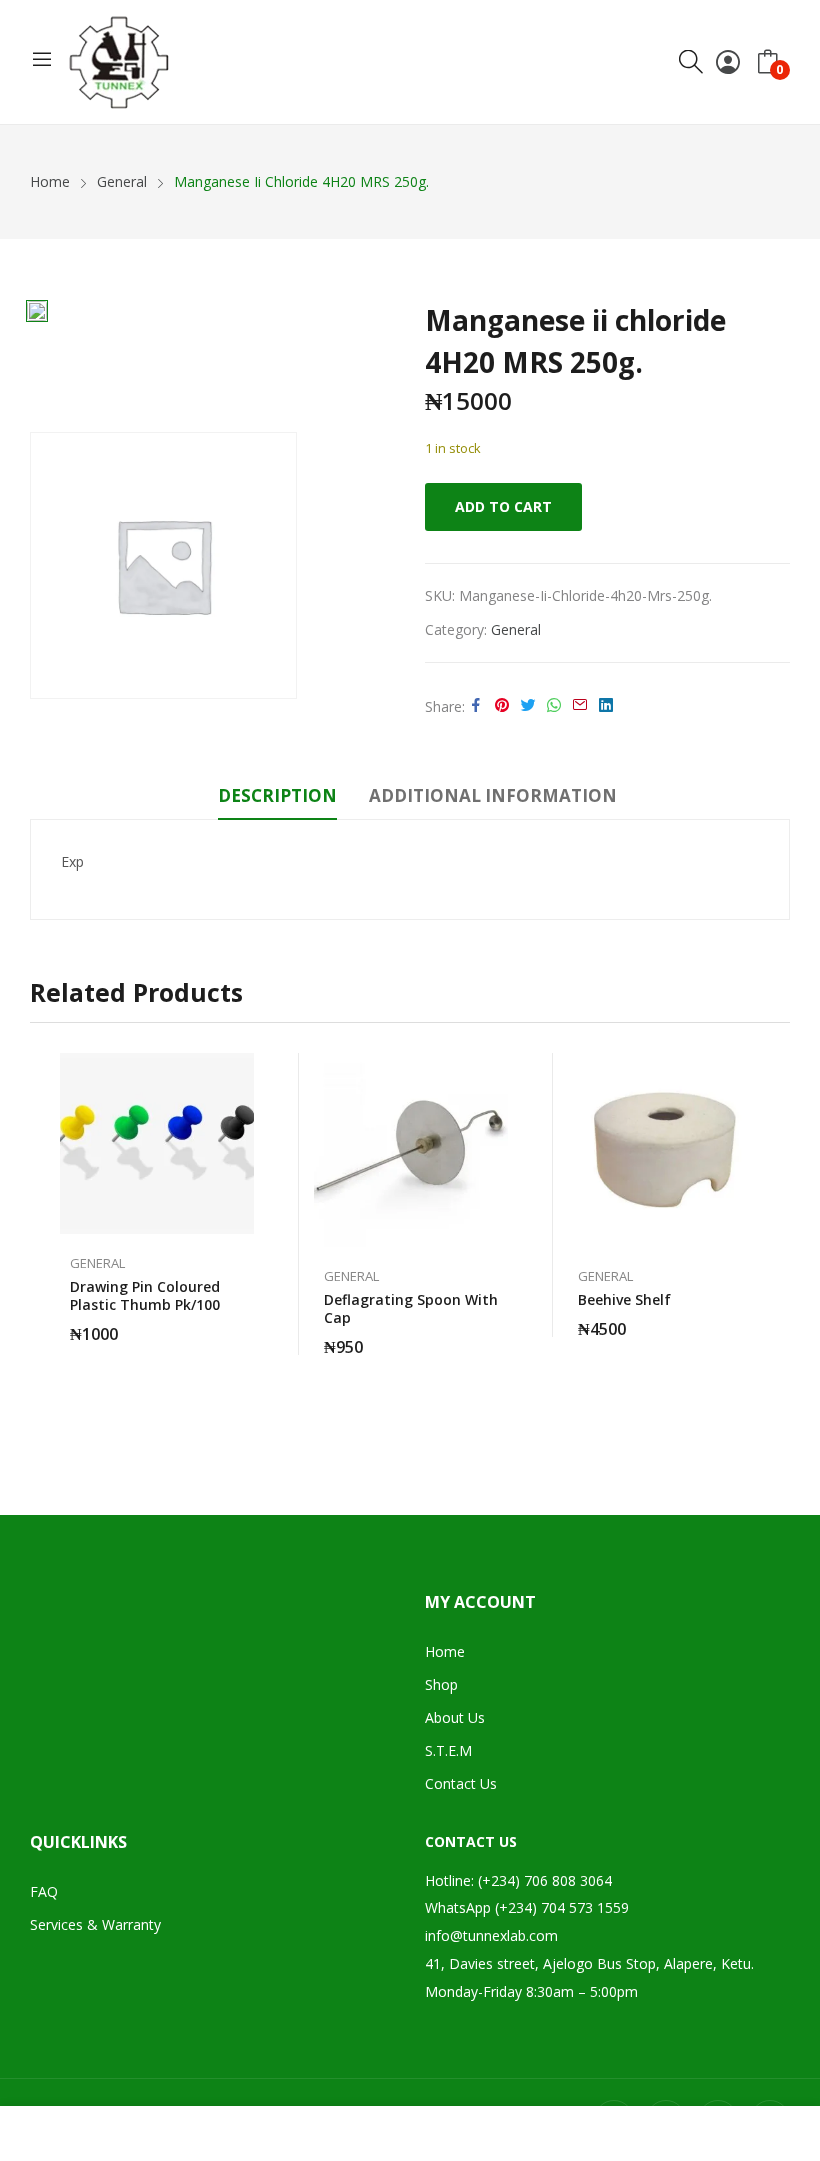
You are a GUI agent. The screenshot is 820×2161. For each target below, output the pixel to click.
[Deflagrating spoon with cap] (411, 1150)
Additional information (493, 795)
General (516, 629)
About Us (455, 1717)
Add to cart (503, 506)
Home (445, 1651)
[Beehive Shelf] (665, 1150)
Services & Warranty (95, 1924)
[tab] (277, 799)
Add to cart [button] (244, 1322)
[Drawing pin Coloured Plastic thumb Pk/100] (157, 1143)
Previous (45, 1236)
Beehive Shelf (624, 1299)
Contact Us (461, 1783)
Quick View (244, 1073)
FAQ (44, 1891)
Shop (441, 1684)
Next (775, 1236)
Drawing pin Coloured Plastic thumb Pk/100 (145, 1295)
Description (277, 795)
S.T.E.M (448, 1750)
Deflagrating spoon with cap (411, 1308)
